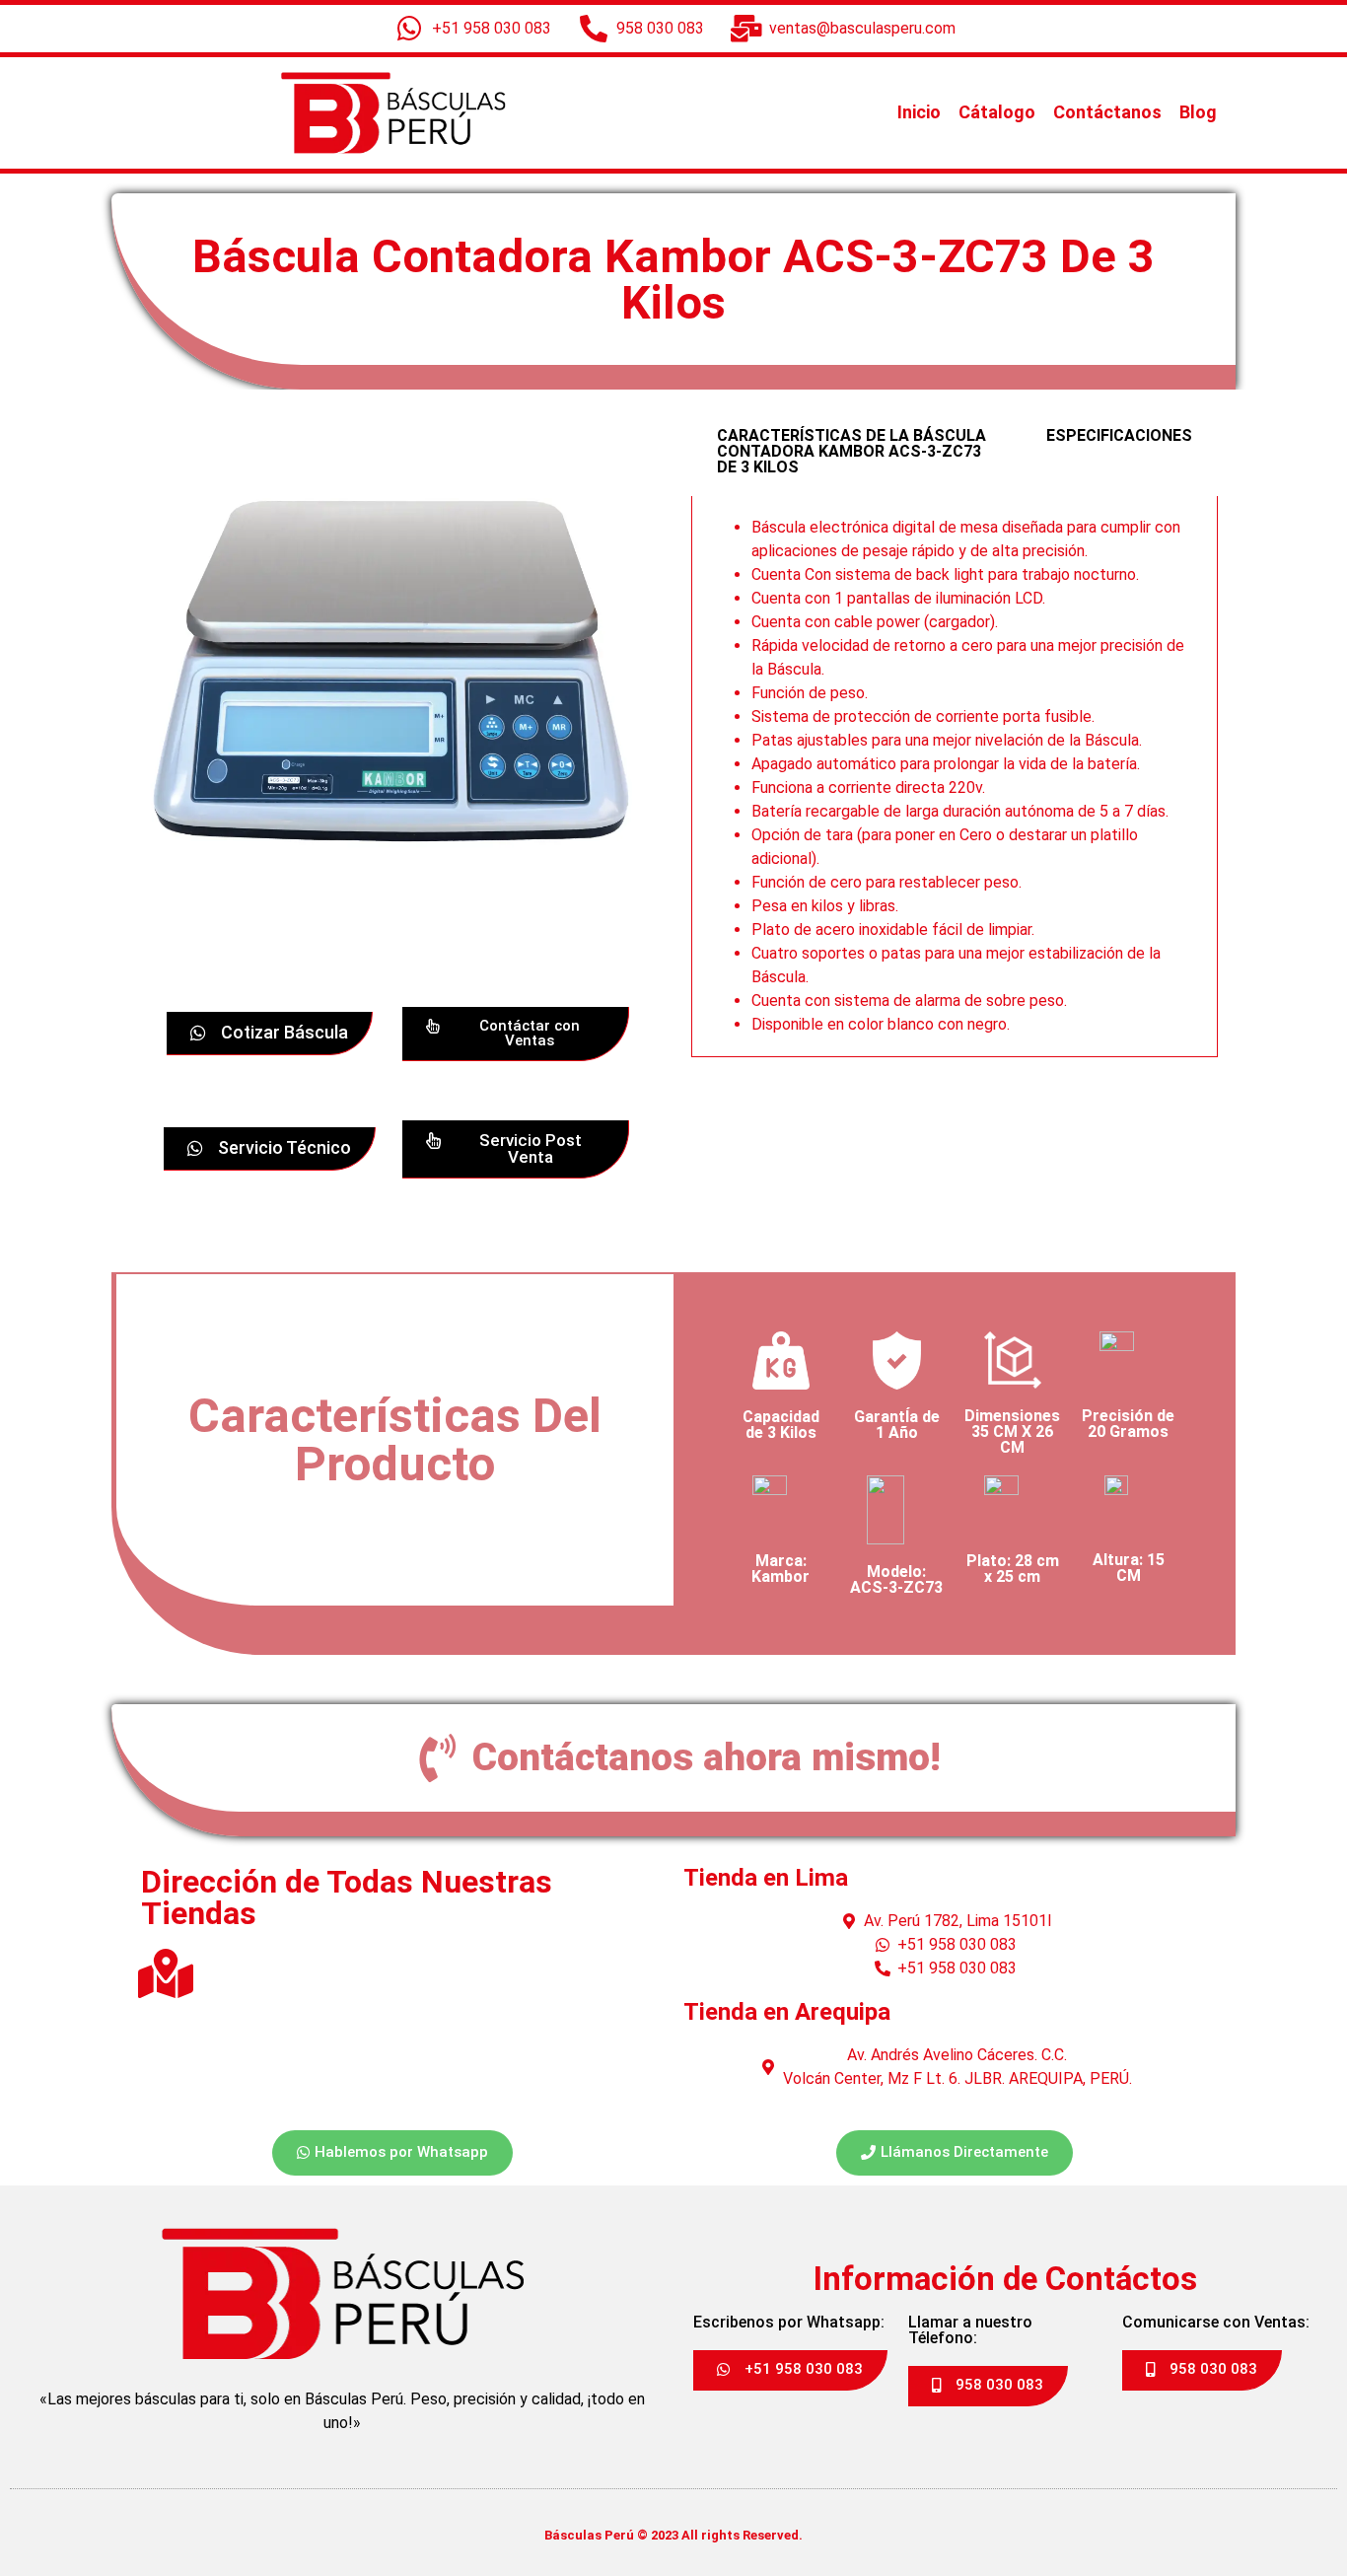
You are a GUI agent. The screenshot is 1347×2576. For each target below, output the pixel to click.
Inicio (919, 112)
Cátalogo (997, 112)
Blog (1198, 112)
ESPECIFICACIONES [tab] (1119, 435)
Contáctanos (1107, 112)
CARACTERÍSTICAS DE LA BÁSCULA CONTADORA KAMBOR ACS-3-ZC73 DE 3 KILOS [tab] (851, 451)
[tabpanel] (955, 777)
